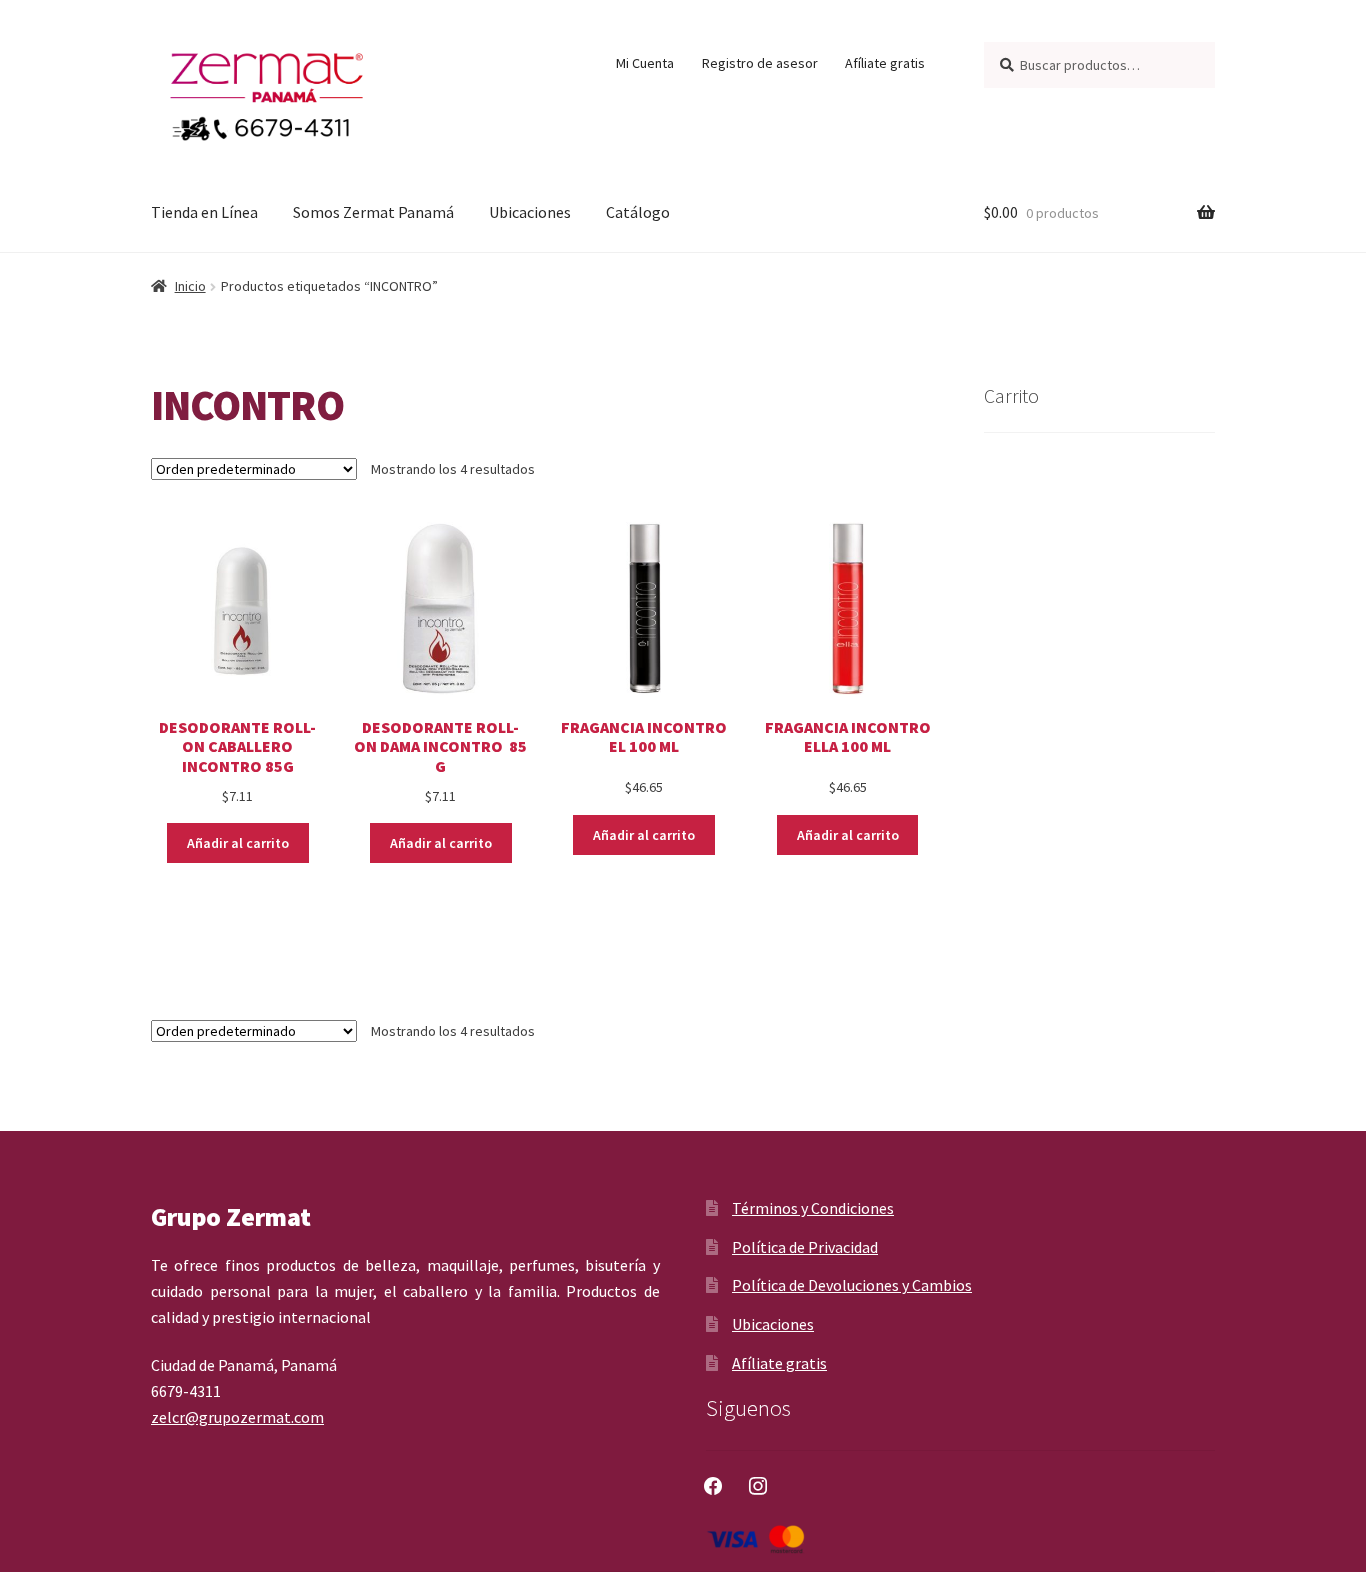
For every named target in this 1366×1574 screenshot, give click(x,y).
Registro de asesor (760, 63)
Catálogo (638, 212)
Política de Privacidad (805, 1247)
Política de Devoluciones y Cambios (852, 1285)
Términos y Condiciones (813, 1208)
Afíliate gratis (885, 63)
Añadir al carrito (238, 843)
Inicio (190, 286)
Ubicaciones (530, 212)
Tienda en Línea (204, 212)
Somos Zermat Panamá (373, 212)
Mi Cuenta (645, 63)
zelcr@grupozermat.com (237, 1417)
